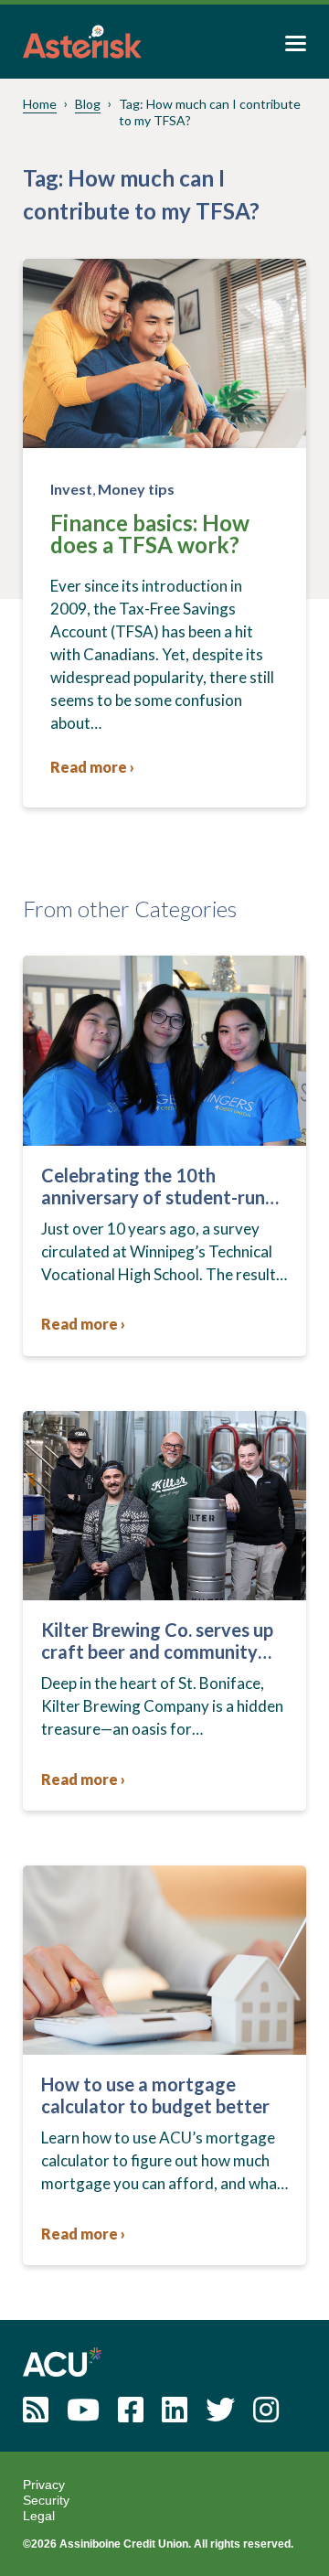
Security (46, 2500)
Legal (39, 2516)
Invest (71, 489)
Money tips (136, 489)
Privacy (44, 2485)
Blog (88, 104)
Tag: (210, 112)
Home (40, 104)
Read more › (92, 767)
